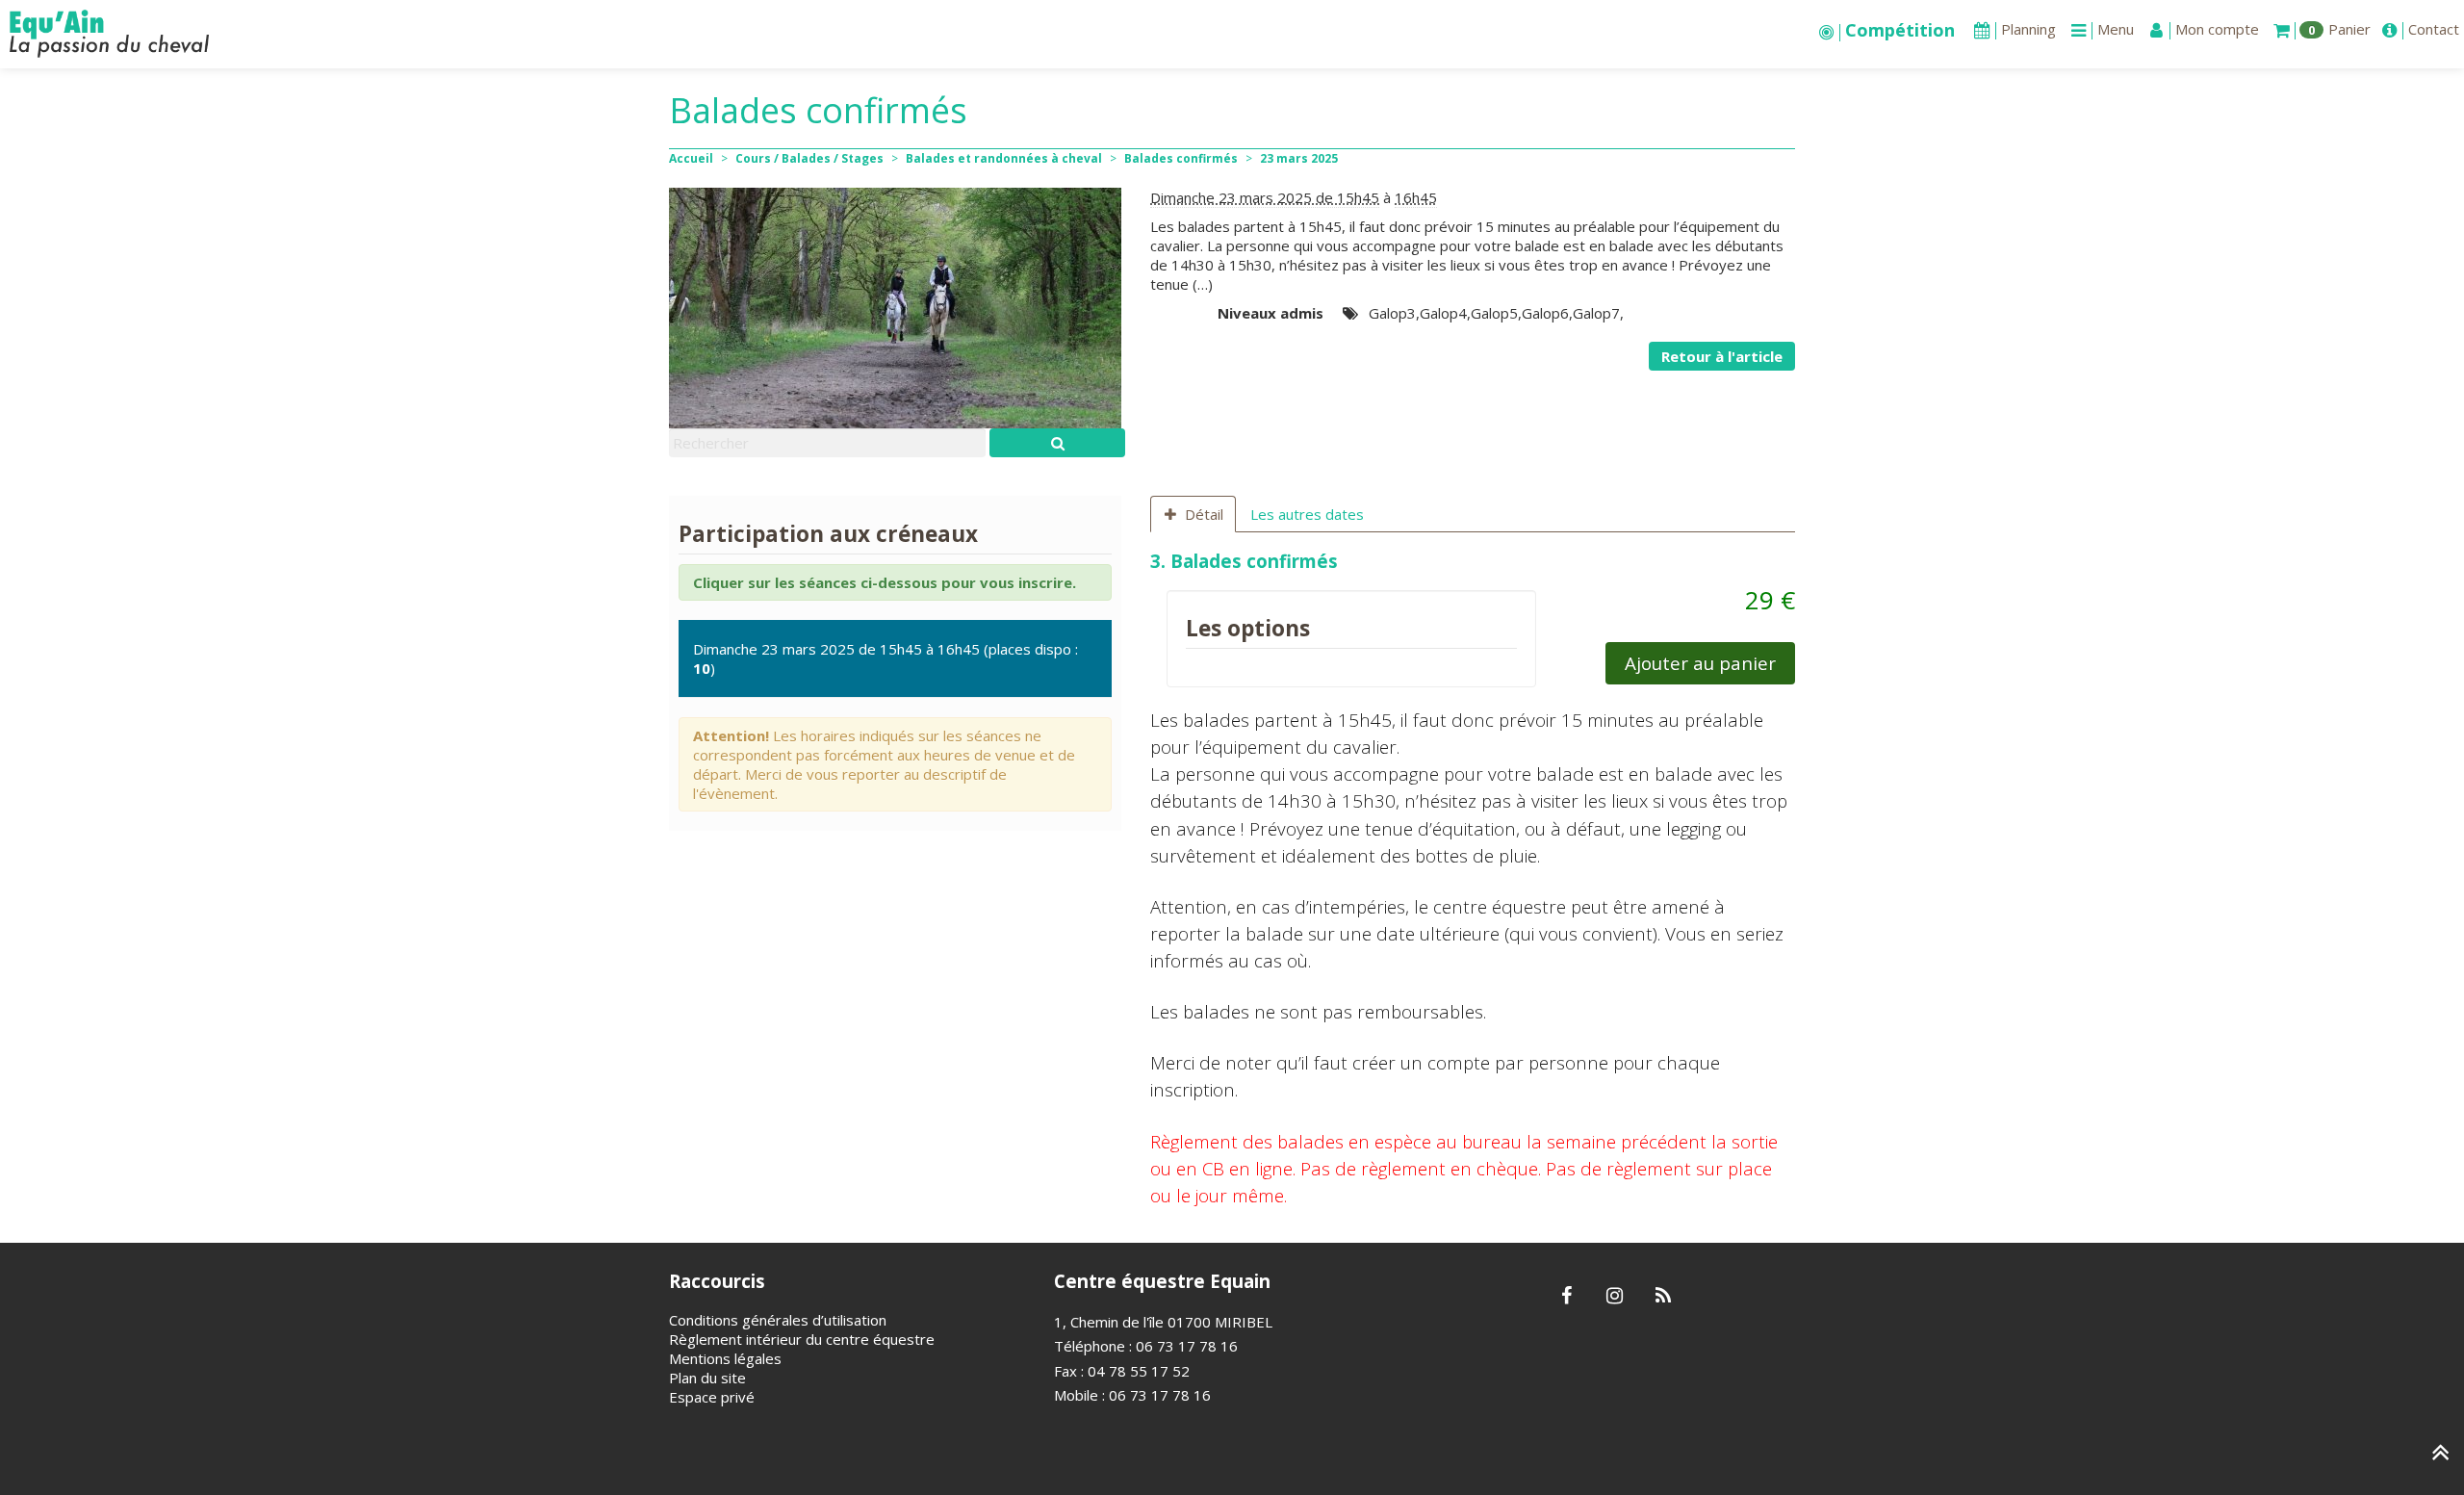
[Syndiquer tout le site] (1663, 1297)
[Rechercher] (1057, 443)
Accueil (691, 158)
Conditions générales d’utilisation (778, 1320)
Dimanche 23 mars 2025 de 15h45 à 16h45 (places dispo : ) (885, 658)
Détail (1204, 514)
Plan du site (707, 1378)
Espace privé (712, 1397)
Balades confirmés (1181, 158)
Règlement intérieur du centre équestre (802, 1339)
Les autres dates (1307, 514)
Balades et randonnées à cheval (1004, 158)
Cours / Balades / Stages (809, 158)
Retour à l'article (1722, 356)
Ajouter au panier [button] (1700, 663)
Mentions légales (725, 1358)
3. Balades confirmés (1244, 561)
